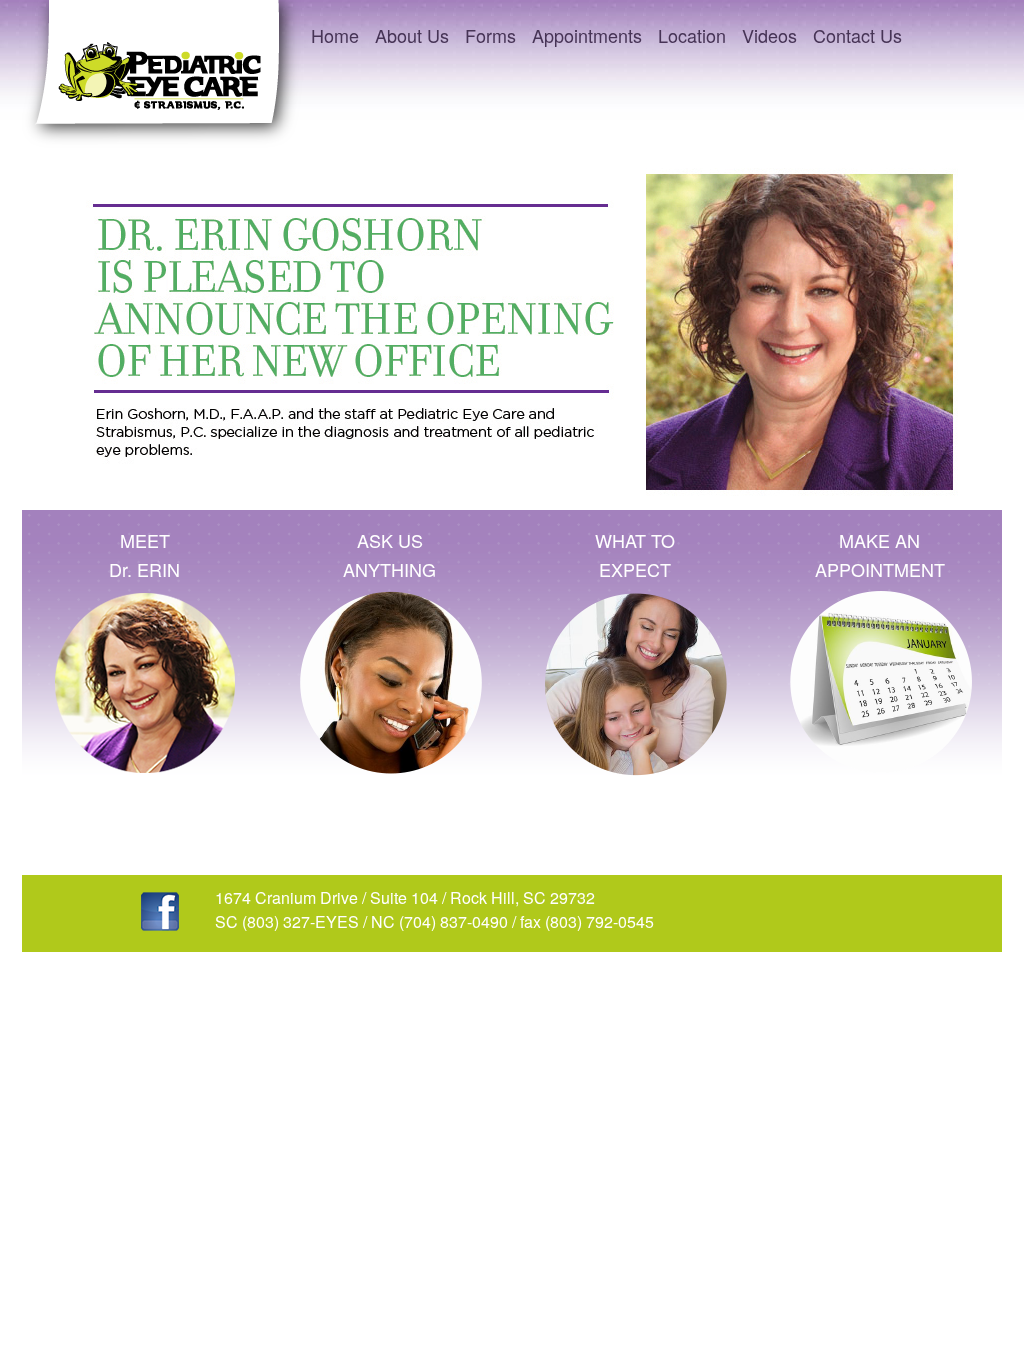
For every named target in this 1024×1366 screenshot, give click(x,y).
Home (335, 35)
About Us (412, 35)
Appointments (587, 35)
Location (692, 35)
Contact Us (857, 35)
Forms (490, 35)
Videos (769, 35)
